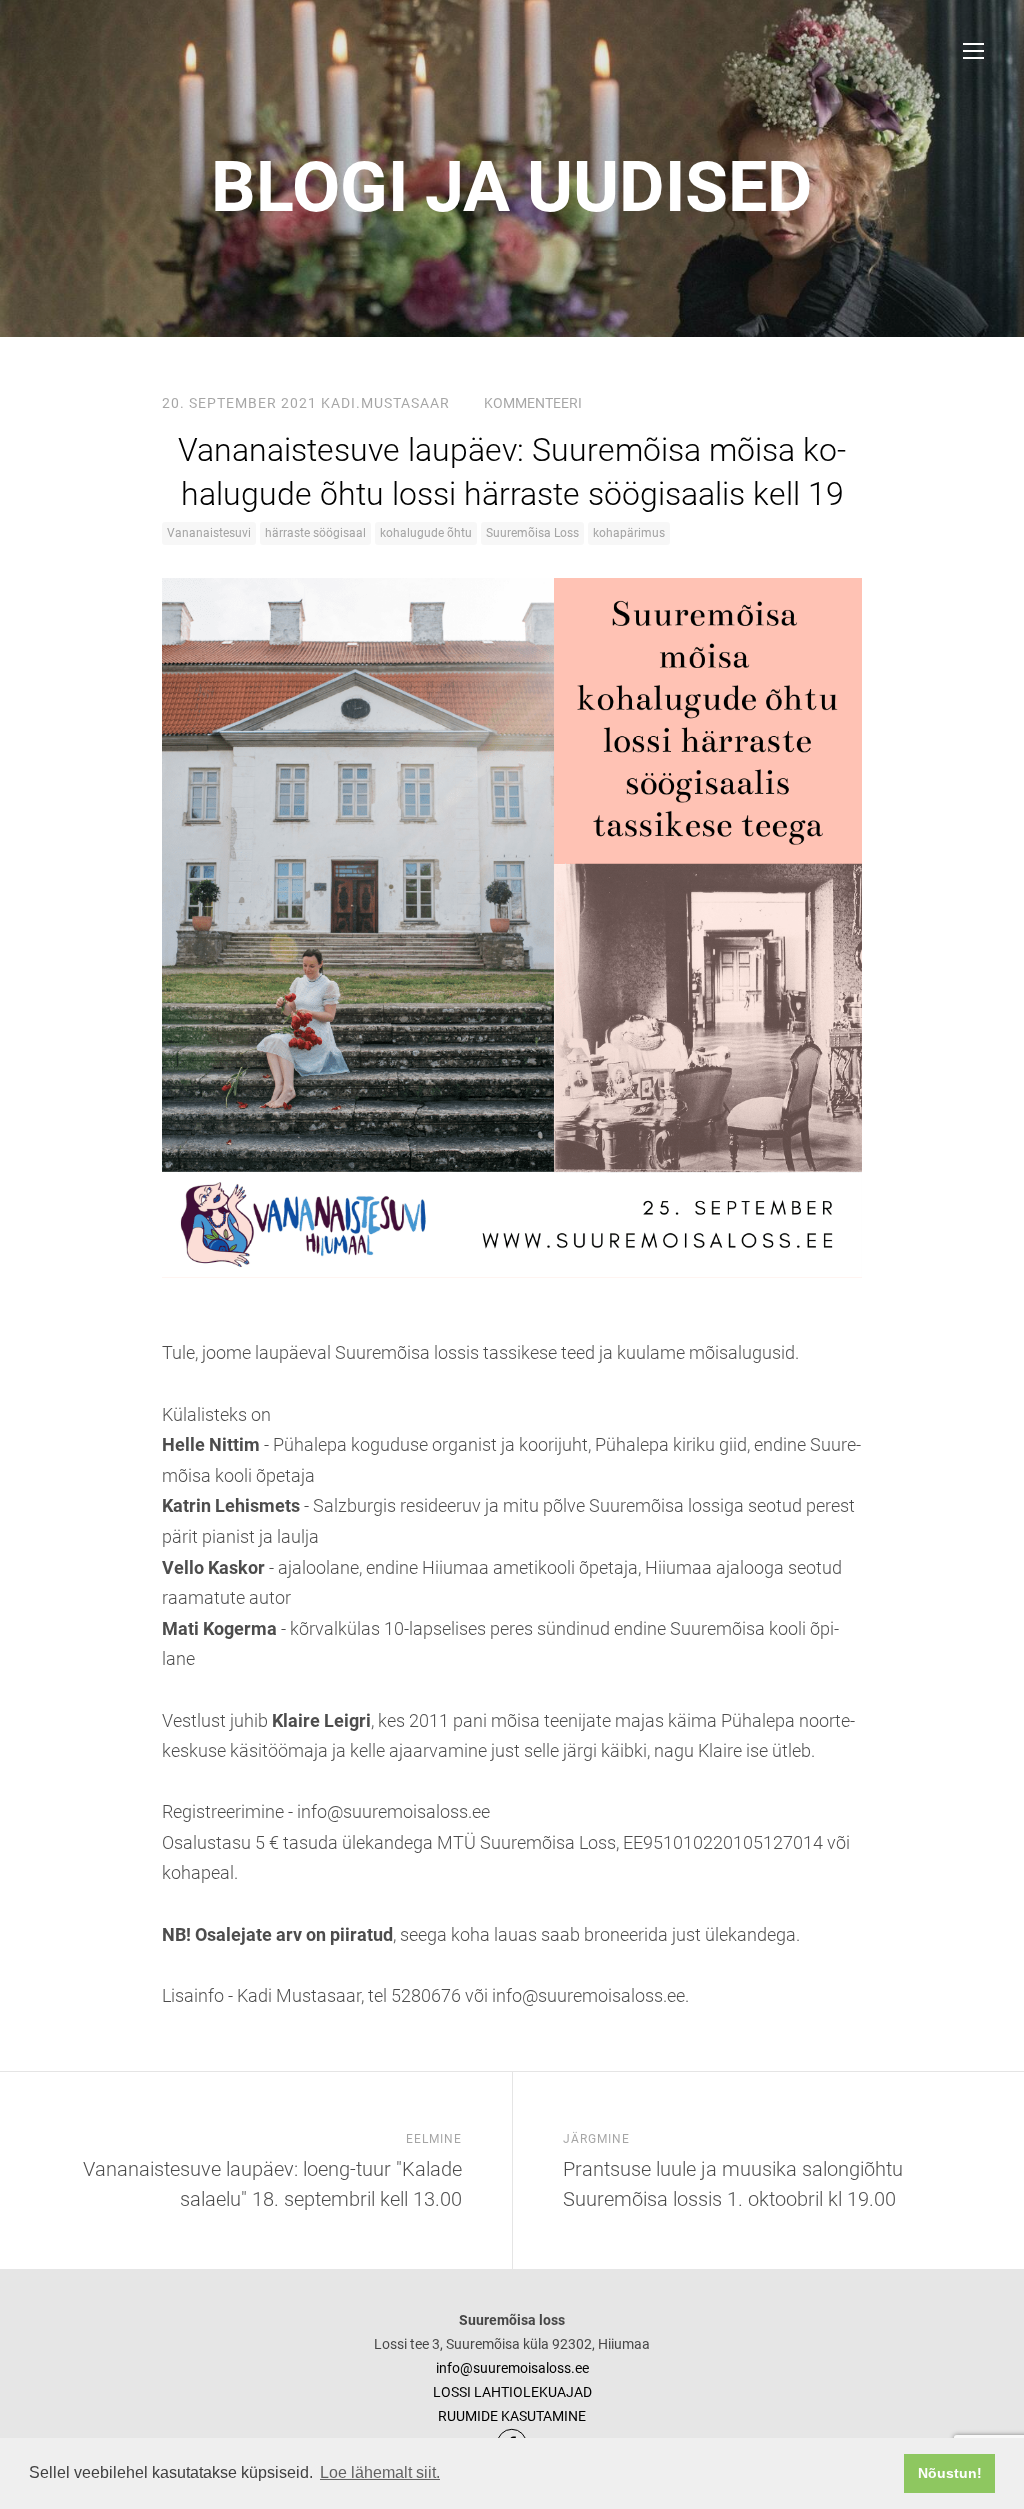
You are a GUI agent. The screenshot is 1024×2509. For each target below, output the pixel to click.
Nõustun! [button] (950, 2473)
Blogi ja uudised (512, 187)
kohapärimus (629, 533)
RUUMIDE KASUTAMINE (512, 2416)
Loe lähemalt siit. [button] (380, 2472)
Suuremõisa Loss (532, 533)
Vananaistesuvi (209, 533)
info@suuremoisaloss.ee (512, 2368)
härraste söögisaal (315, 533)
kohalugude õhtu (426, 533)
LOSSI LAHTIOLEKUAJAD (512, 2392)
